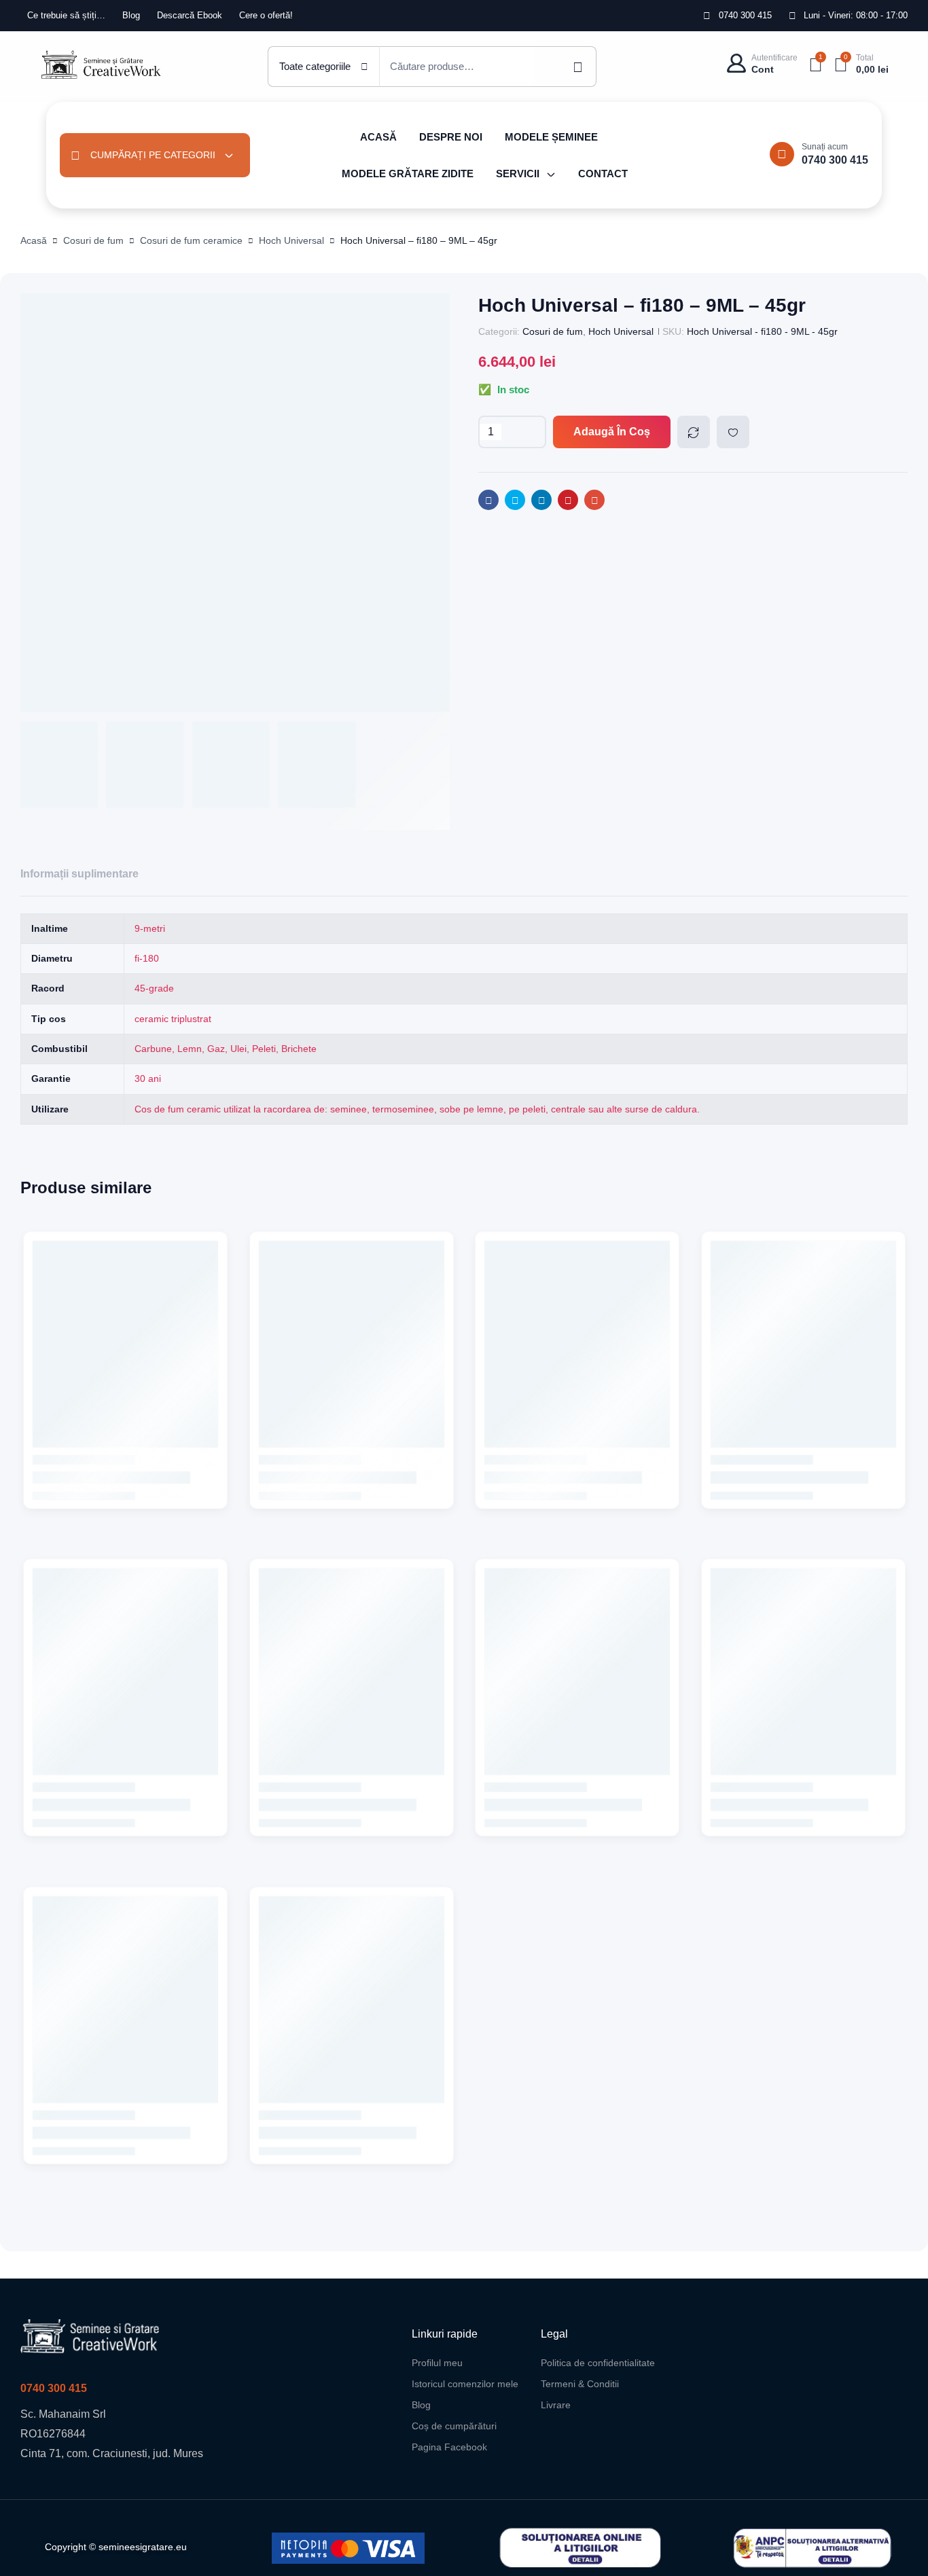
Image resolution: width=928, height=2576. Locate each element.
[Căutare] (566, 67)
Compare (694, 432)
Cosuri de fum (93, 240)
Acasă (34, 240)
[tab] (79, 874)
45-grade (154, 988)
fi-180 (147, 958)
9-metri (150, 928)
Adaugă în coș (612, 432)
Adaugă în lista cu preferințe (733, 432)
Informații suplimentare (79, 874)
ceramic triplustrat (173, 1019)
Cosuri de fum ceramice (191, 240)
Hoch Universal (291, 240)
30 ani (148, 1078)
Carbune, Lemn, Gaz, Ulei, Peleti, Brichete (226, 1049)
